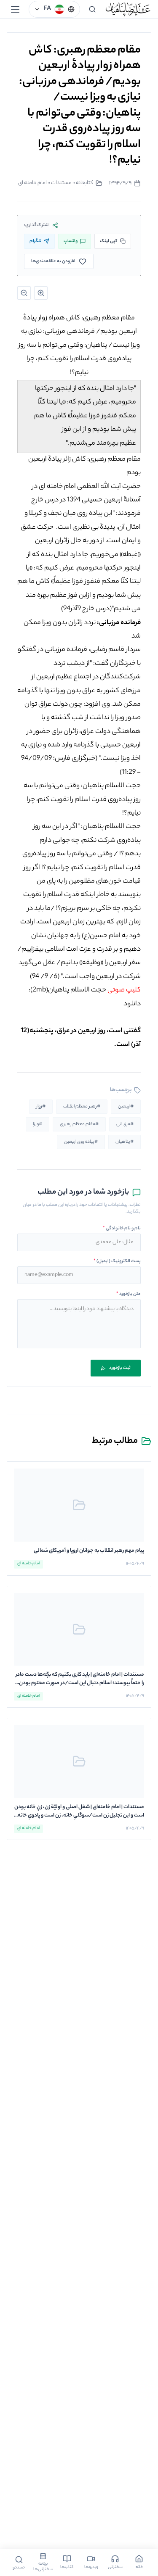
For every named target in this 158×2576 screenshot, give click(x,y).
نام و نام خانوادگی (122, 1229)
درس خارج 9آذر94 (86, 609)
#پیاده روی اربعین (81, 1142)
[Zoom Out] (24, 293)
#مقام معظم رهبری (79, 1124)
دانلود (132, 1004)
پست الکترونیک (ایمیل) (117, 1261)
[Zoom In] (41, 293)
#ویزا (37, 1124)
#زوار (41, 1107)
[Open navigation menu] (15, 9)
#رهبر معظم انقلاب (82, 1107)
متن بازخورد (129, 1294)
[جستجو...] (92, 9)
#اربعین (126, 1107)
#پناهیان (125, 1142)
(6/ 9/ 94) (45, 977)
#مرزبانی (125, 1124)
